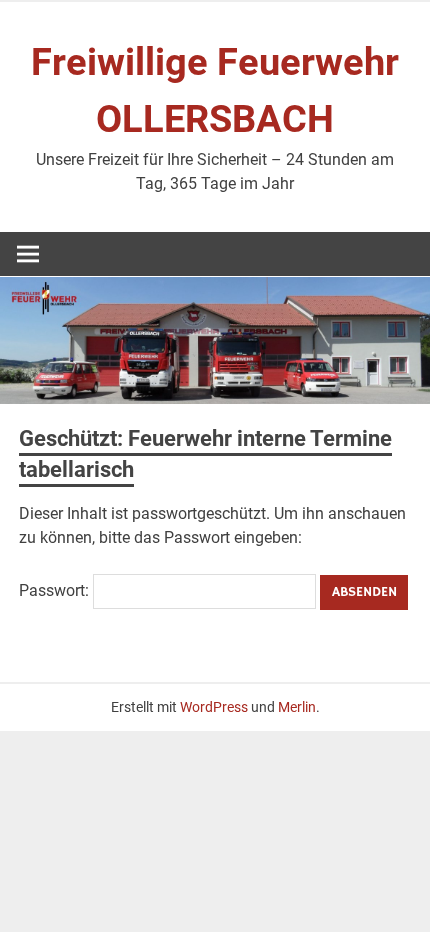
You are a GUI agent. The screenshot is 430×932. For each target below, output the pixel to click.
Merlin (297, 707)
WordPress (214, 707)
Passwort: (56, 590)
